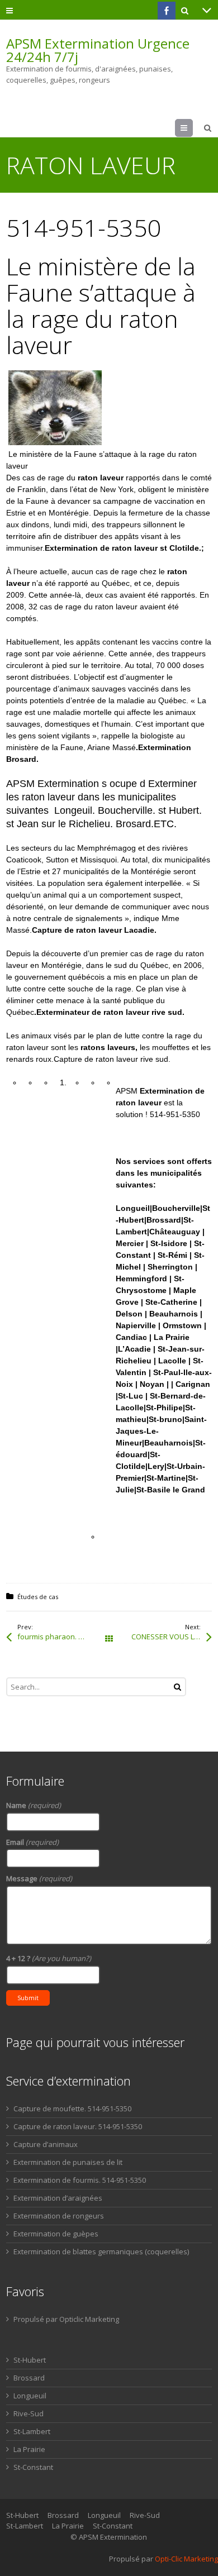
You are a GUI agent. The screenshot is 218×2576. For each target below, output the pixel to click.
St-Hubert (30, 2360)
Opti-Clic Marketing (186, 2559)
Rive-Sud (29, 2413)
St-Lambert (32, 2431)
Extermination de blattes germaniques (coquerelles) (101, 2251)
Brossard (29, 2378)
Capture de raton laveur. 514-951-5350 (78, 2126)
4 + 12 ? (49, 1958)
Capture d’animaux (46, 2144)
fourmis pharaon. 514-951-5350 (63, 1637)
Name (34, 1805)
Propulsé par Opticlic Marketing (66, 2319)
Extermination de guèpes (56, 2234)
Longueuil (30, 2396)
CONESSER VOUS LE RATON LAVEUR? (172, 1637)
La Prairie (29, 2449)
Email (32, 1842)
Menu (193, 128)
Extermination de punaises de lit (68, 2162)
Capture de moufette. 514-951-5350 (72, 2108)
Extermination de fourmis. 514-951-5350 (80, 2180)
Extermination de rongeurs (59, 2216)
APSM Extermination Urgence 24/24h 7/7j (98, 50)
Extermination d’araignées (58, 2198)
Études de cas (38, 1597)
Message (39, 1878)
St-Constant (33, 2467)
